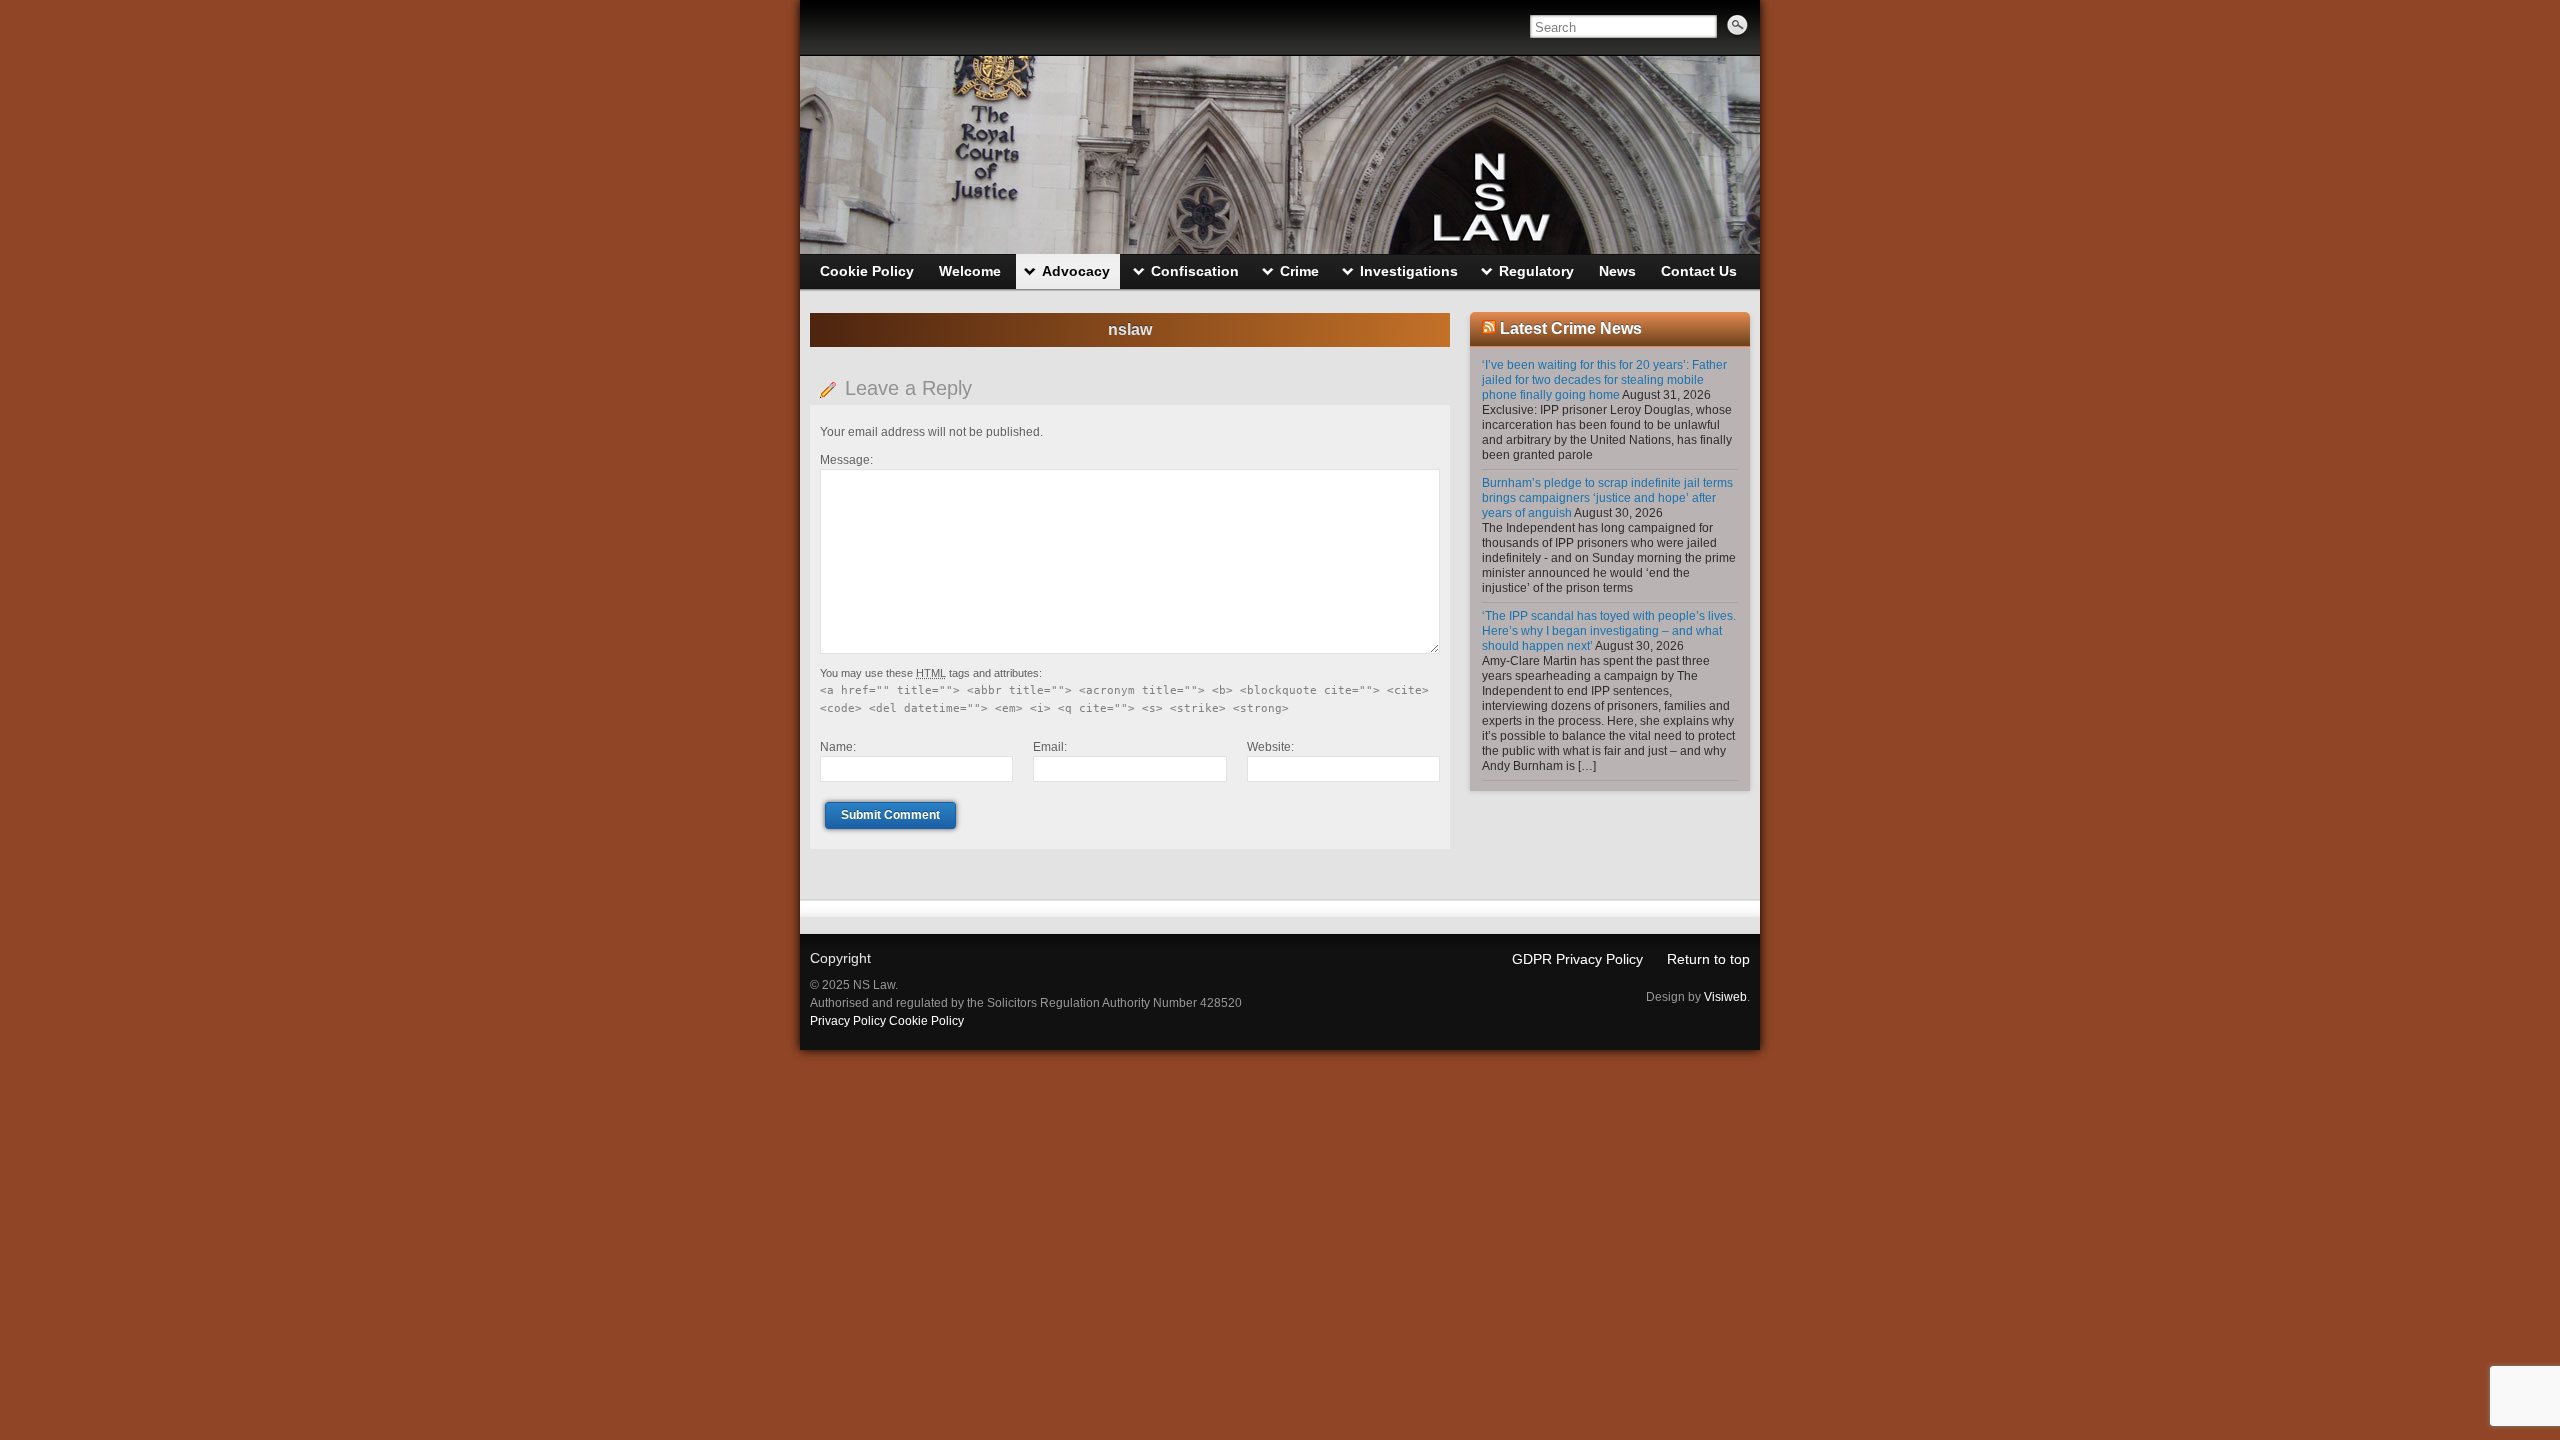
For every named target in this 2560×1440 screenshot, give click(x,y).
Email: (1050, 747)
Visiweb (1725, 997)
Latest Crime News (1571, 328)
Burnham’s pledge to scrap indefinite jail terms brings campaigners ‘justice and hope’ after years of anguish (1607, 498)
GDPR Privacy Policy (1577, 959)
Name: (838, 747)
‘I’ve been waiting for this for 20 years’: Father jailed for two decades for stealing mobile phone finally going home (1604, 380)
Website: (1270, 747)
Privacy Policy (848, 1021)
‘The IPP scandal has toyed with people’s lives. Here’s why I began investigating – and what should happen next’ (1609, 631)
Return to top (1708, 959)
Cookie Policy (926, 1021)
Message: (846, 460)
